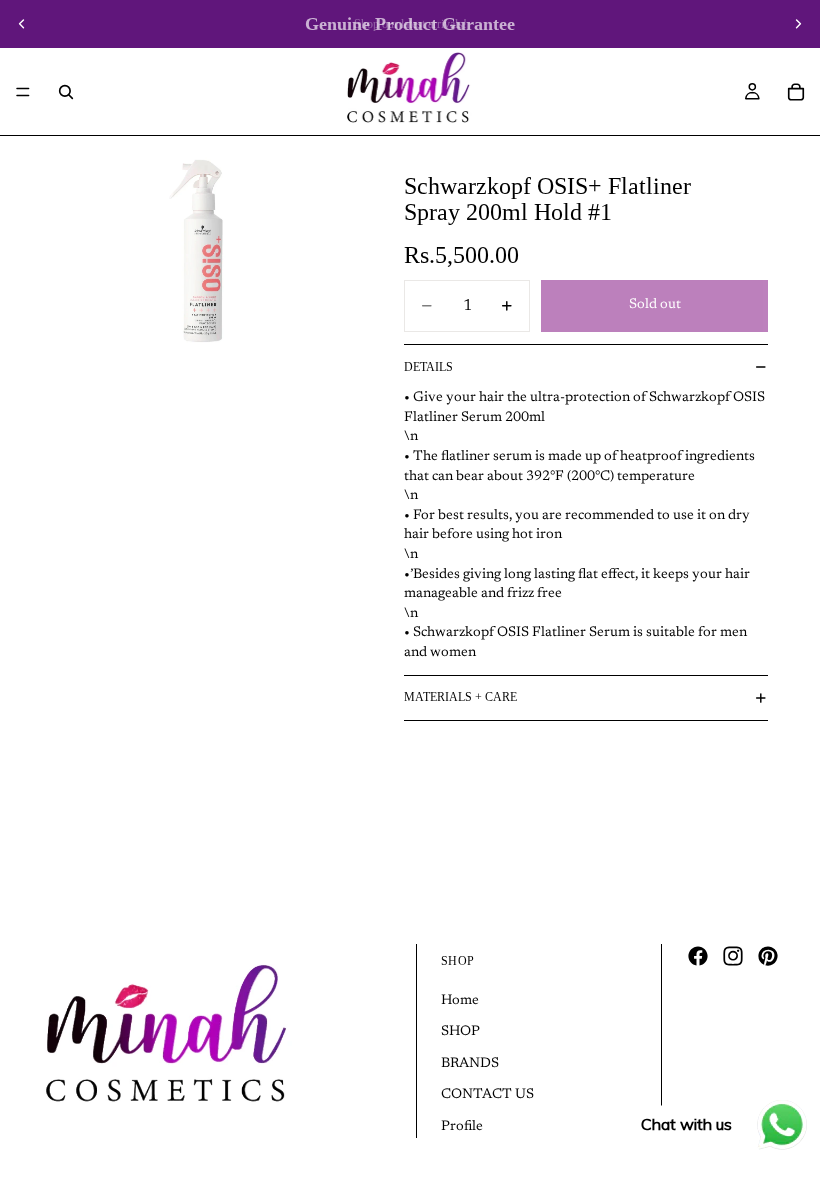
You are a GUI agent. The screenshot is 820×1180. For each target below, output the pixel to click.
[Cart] (796, 92)
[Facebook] (698, 956)
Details (428, 367)
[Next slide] (798, 24)
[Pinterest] (768, 956)
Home (460, 1001)
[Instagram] (733, 956)
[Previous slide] (22, 24)
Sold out (655, 305)
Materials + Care (460, 697)
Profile (462, 1127)
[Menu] (23, 92)
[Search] (66, 92)
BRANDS (470, 1064)
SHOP (460, 1033)
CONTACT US (487, 1096)
